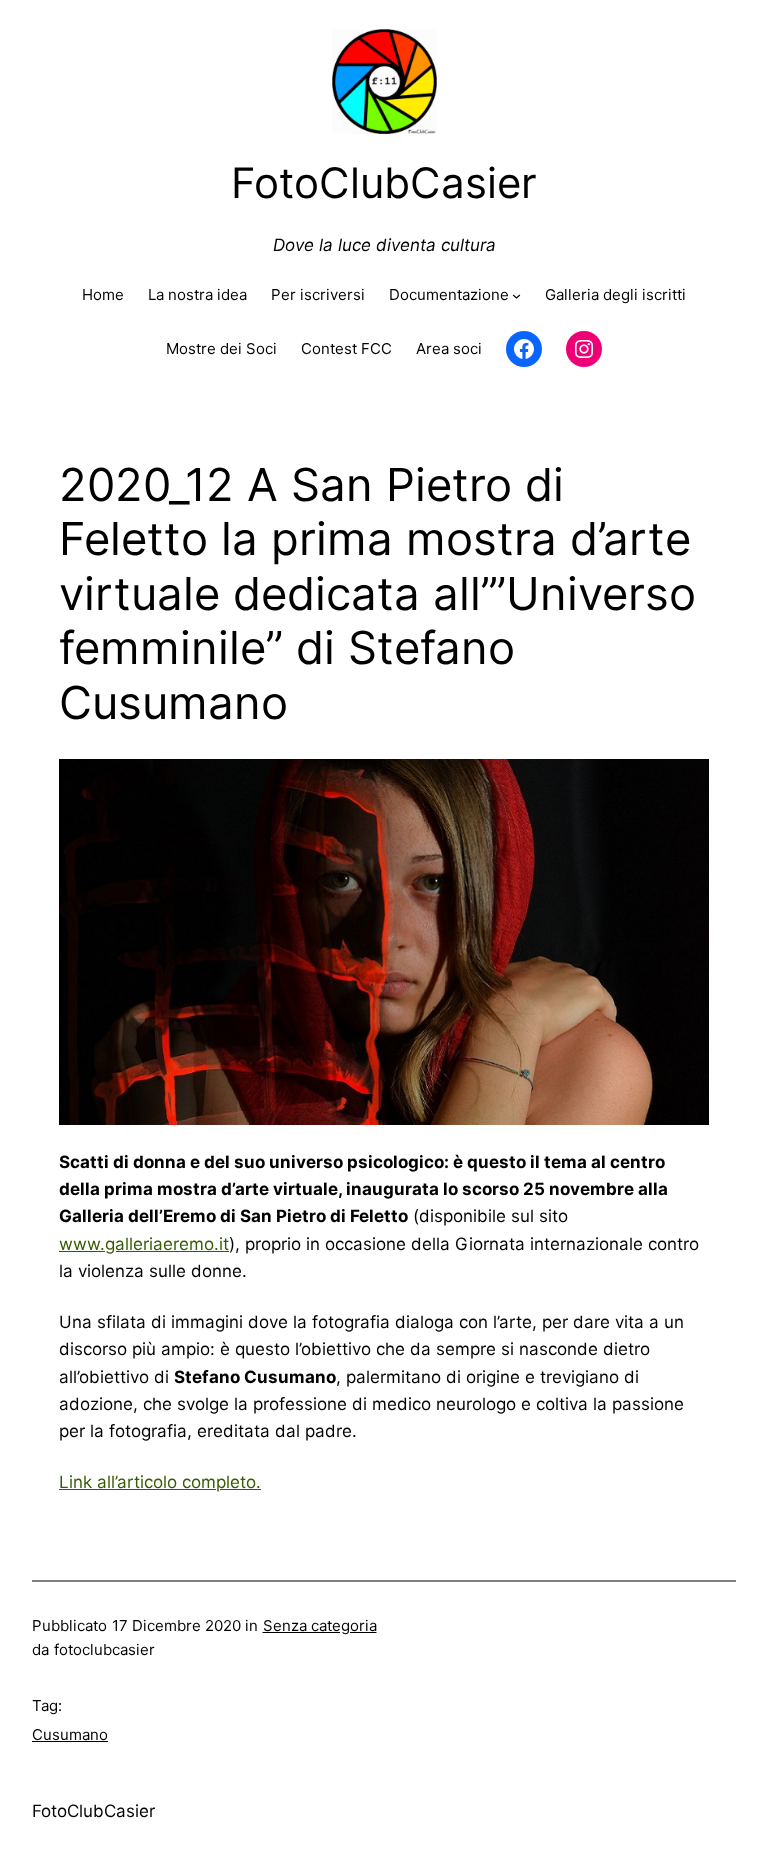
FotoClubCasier (93, 1811)
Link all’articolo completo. (160, 1482)
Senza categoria (320, 1625)
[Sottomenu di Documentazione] (516, 295)
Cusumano (70, 1734)
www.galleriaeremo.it (144, 1244)
